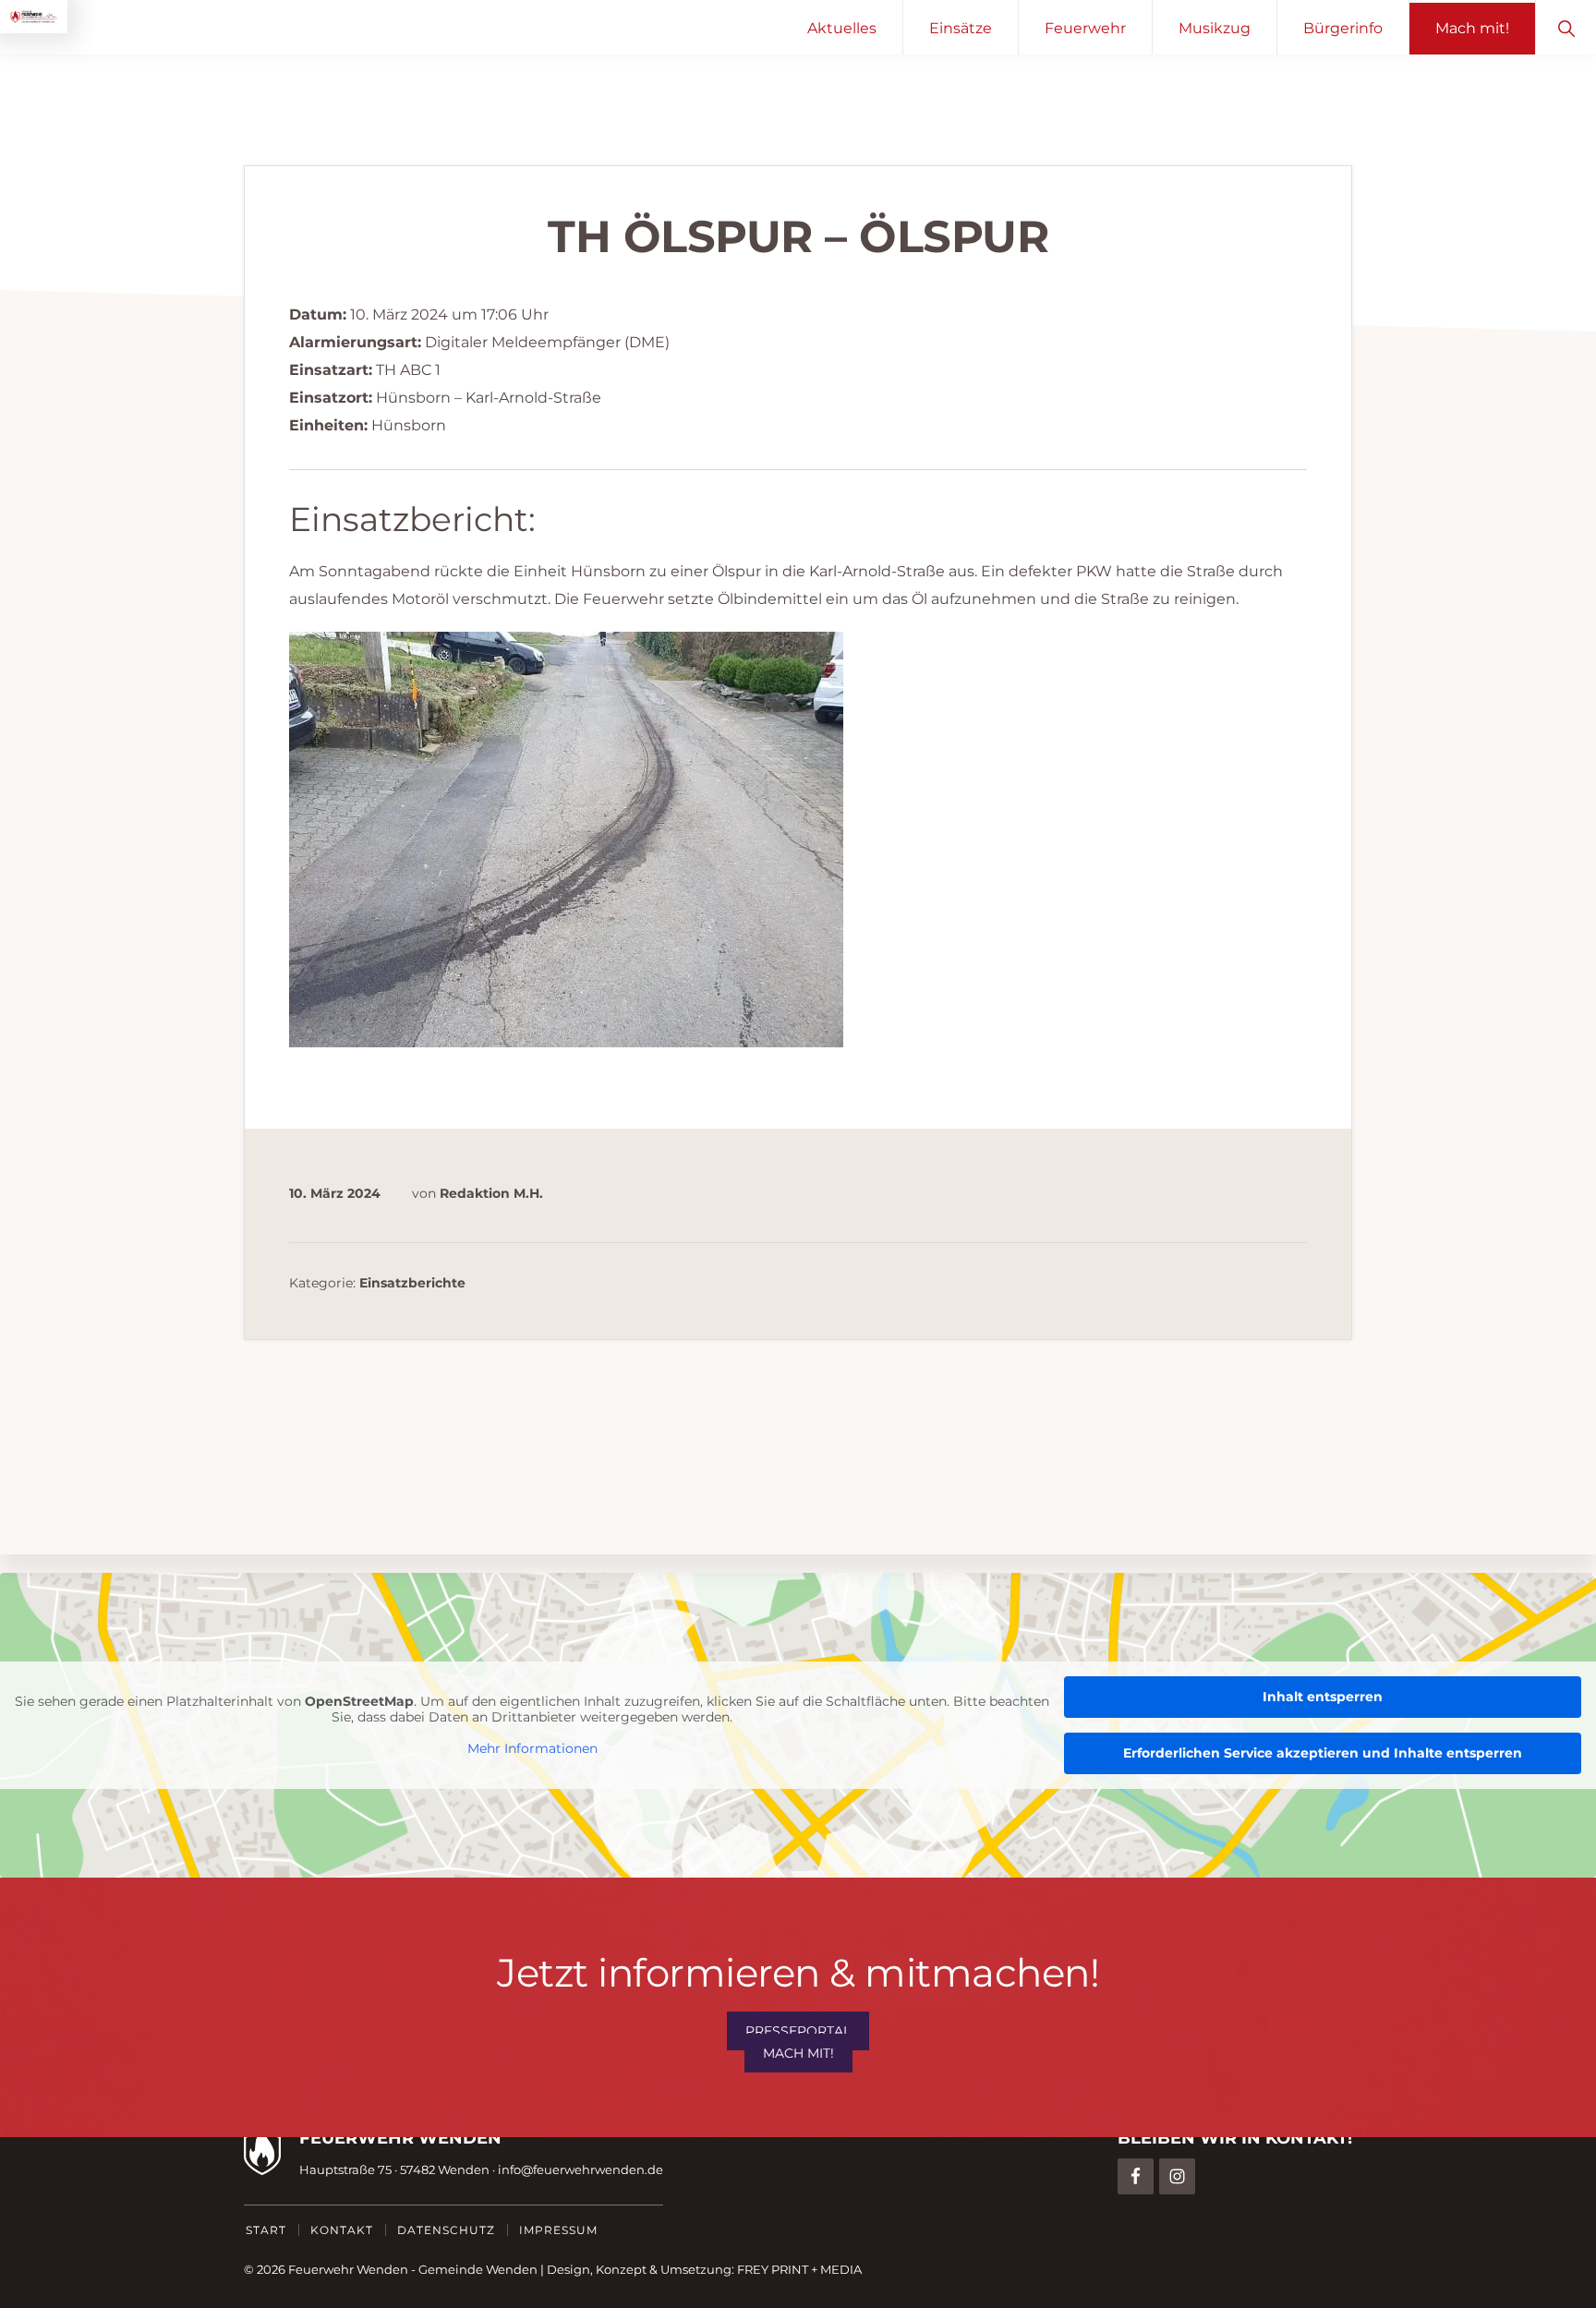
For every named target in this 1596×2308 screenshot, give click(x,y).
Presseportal (798, 2031)
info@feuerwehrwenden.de (580, 2169)
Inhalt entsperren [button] (1323, 1697)
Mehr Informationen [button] (532, 1749)
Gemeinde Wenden (478, 2269)
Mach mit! (798, 2053)
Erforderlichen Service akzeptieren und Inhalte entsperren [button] (1323, 1753)
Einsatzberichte (412, 1283)
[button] (1566, 27)
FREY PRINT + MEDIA (799, 2269)
